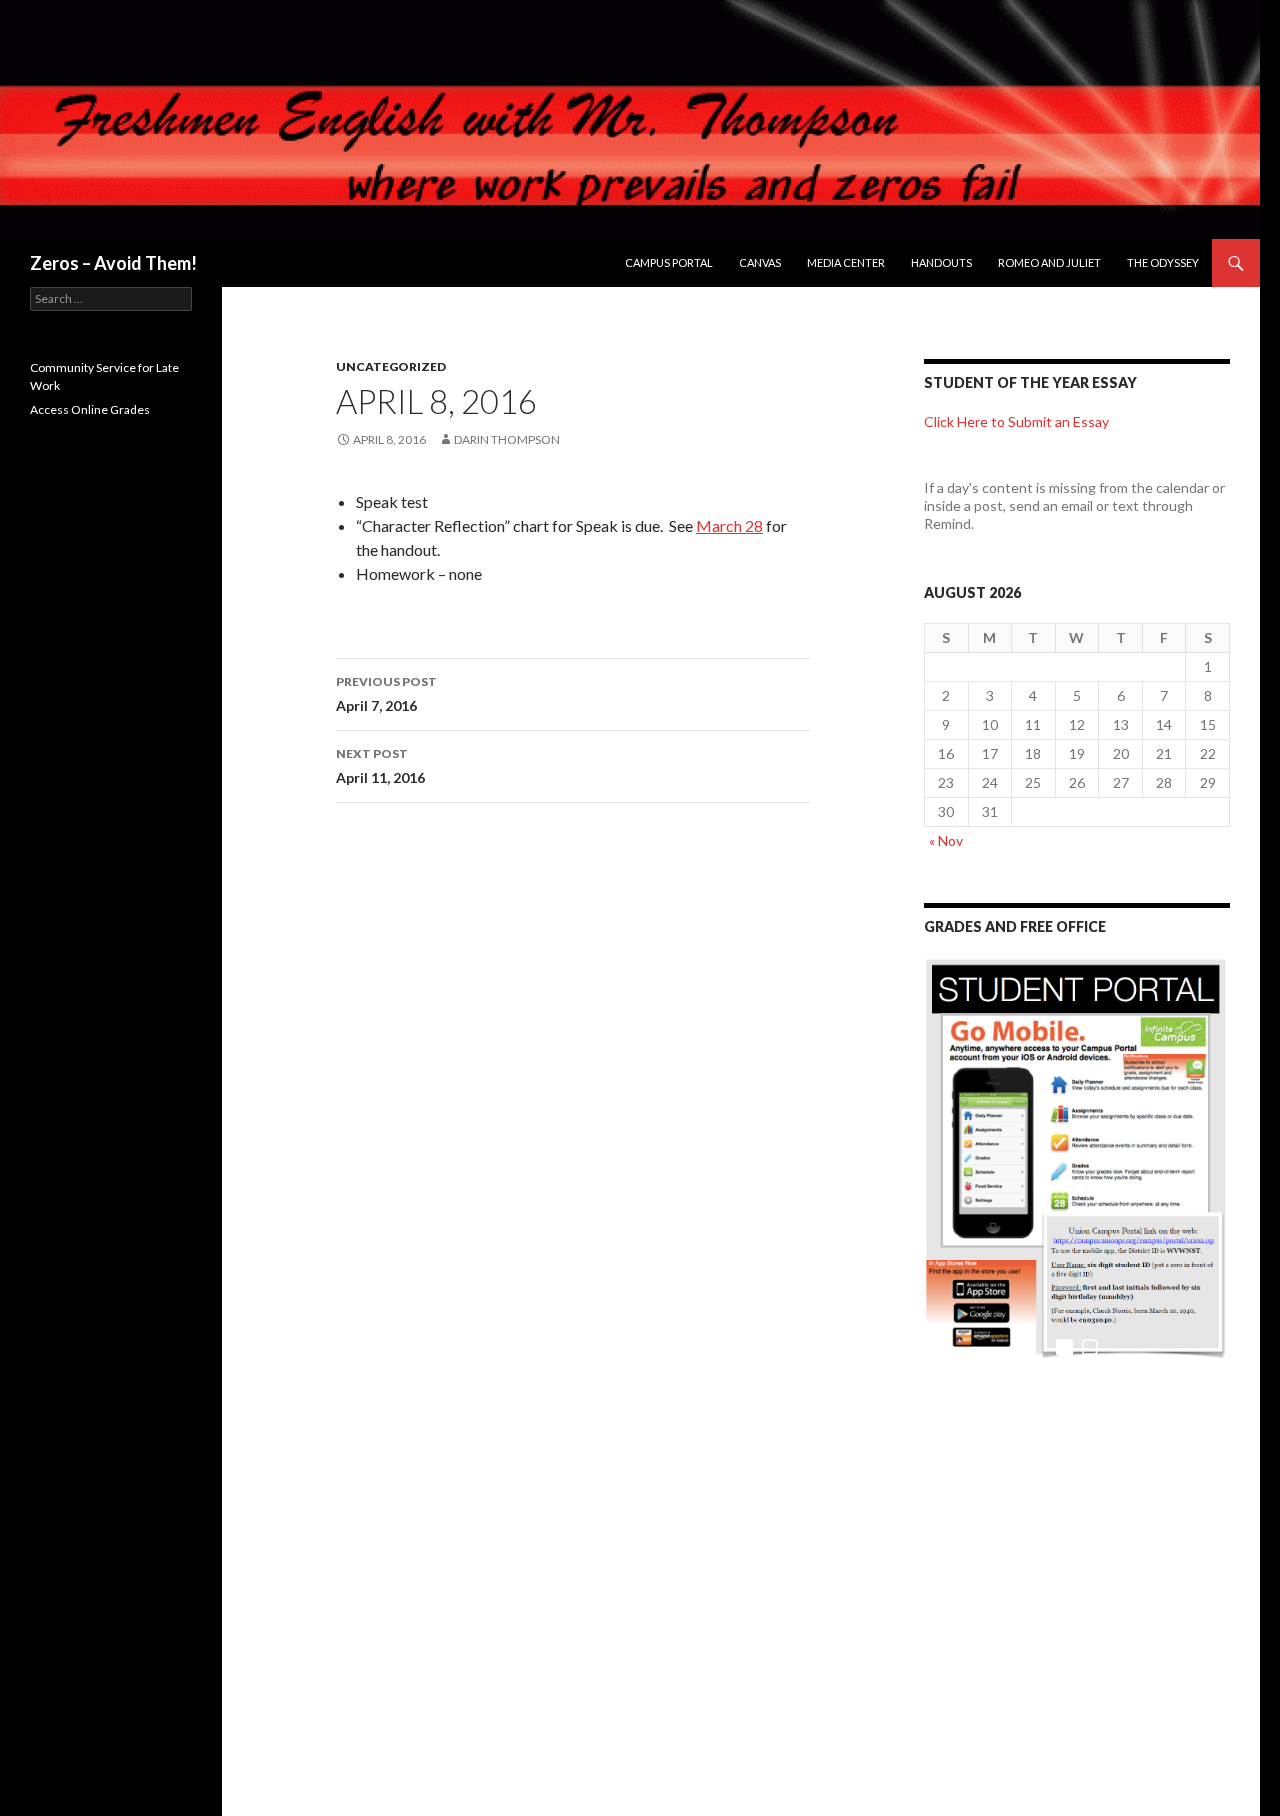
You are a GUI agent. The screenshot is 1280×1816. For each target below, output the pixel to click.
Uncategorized (391, 366)
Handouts (941, 262)
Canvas (760, 262)
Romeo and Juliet (1049, 262)
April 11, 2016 (380, 766)
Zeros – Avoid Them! (113, 263)
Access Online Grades (90, 409)
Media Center (846, 262)
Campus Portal (669, 262)
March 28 (729, 525)
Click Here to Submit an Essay (1016, 421)
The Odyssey (1163, 262)
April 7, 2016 (386, 694)
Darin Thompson (507, 439)
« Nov (946, 840)
